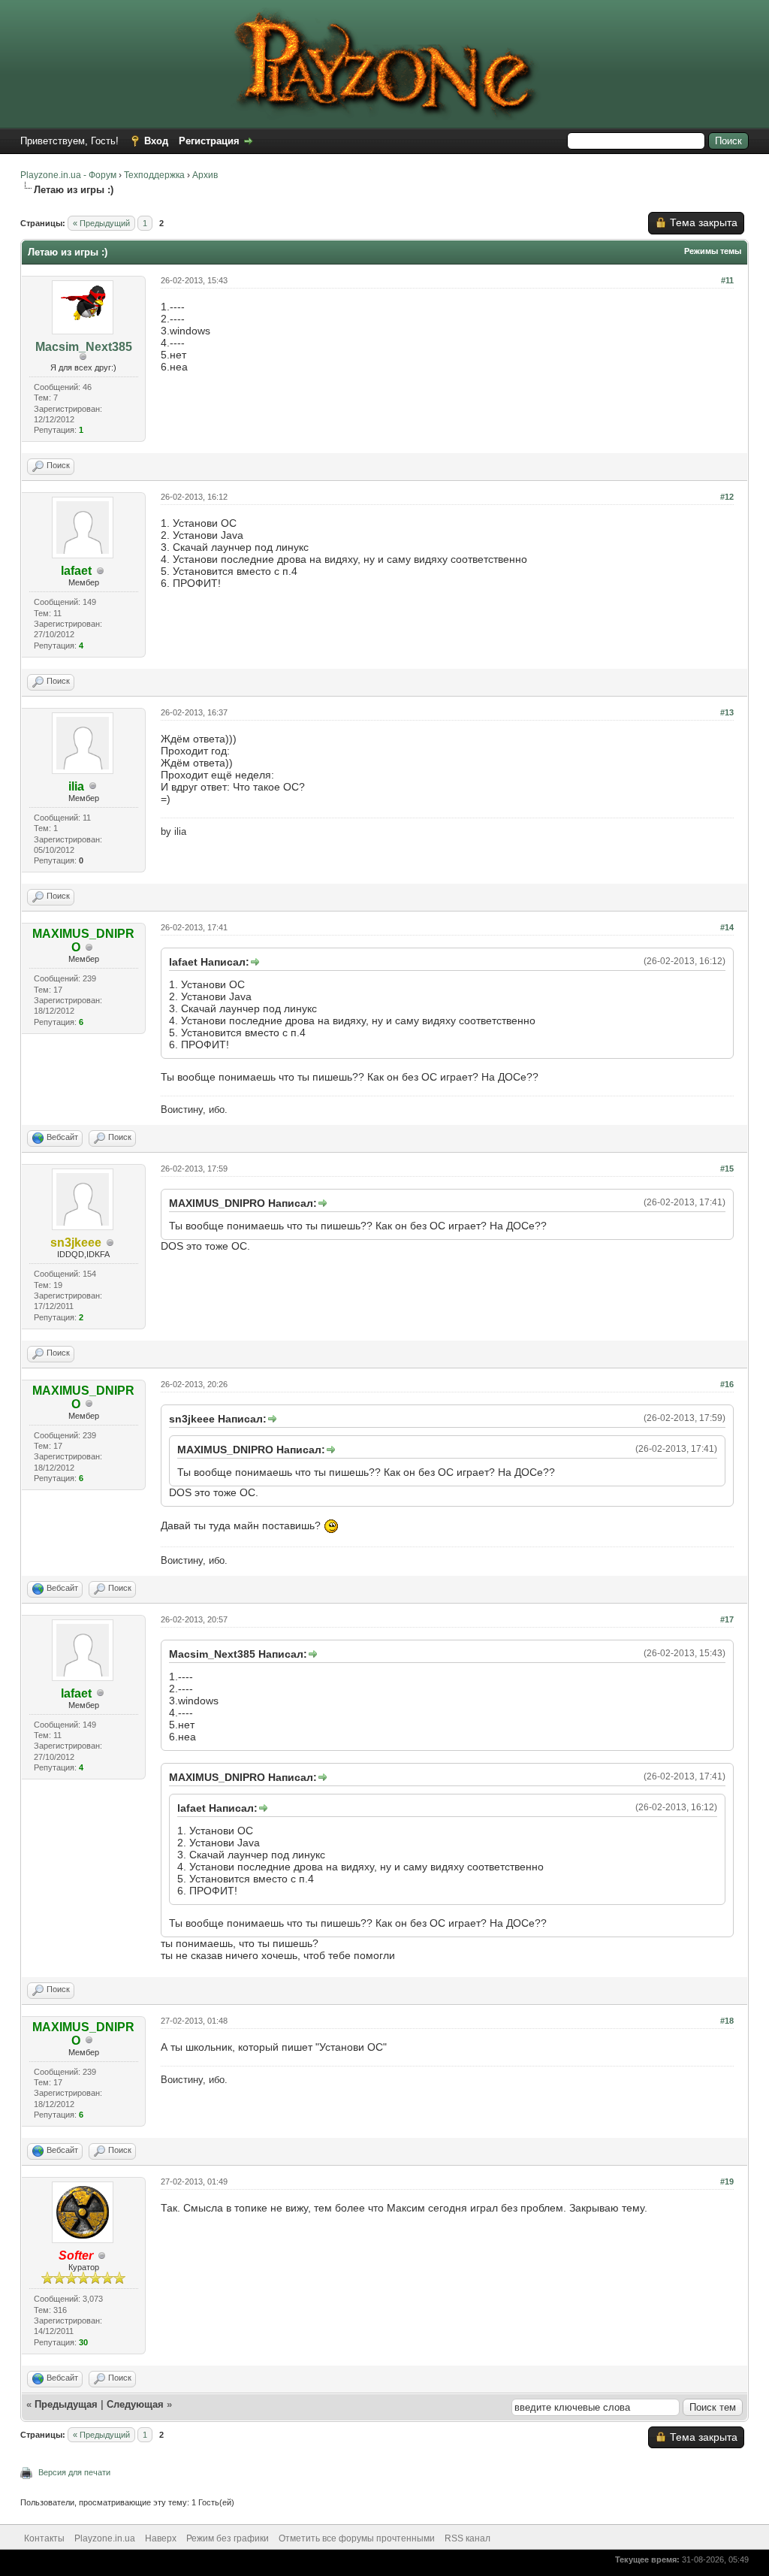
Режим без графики (228, 2538)
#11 (727, 280)
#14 (727, 927)
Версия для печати (74, 2472)
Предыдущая (66, 2404)
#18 (727, 2021)
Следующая (137, 2404)
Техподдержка (154, 175)
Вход (156, 141)
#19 (727, 2181)
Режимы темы (713, 251)
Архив (205, 175)
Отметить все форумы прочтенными (357, 2538)
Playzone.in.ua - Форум (68, 175)
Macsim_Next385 (84, 347)
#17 (727, 1619)
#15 (727, 1169)
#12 (727, 497)
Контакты (44, 2538)
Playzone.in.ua (105, 2538)
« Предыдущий (101, 223)
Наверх (161, 2538)
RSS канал (467, 2538)
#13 (727, 712)
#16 (727, 1384)
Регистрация (209, 141)
